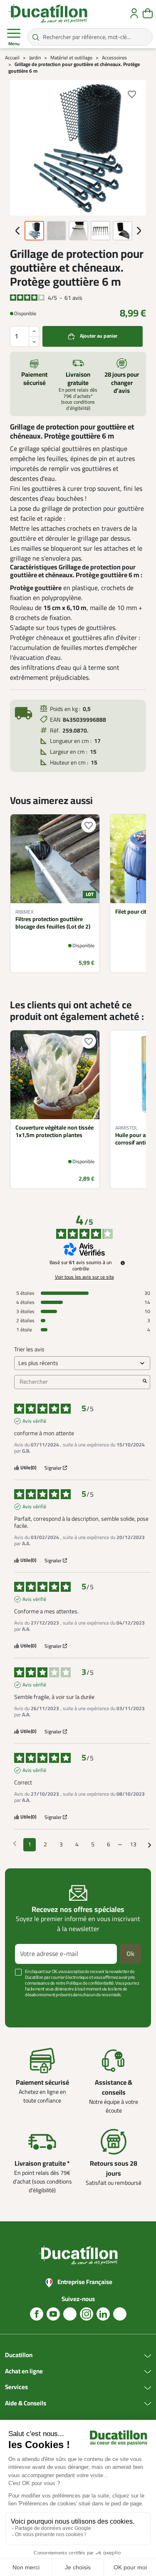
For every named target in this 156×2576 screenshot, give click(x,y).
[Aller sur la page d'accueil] (48, 13)
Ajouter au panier (99, 336)
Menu (14, 44)
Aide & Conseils (26, 2404)
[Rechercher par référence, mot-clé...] (36, 37)
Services (16, 2387)
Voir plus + (27, 2007)
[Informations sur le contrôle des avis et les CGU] (123, 1263)
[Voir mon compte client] (134, 13)
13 (133, 1844)
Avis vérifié (34, 1421)
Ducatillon (19, 2355)
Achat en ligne (24, 2372)
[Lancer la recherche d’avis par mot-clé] (145, 1382)
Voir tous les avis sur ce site (84, 1277)
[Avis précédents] (15, 1844)
